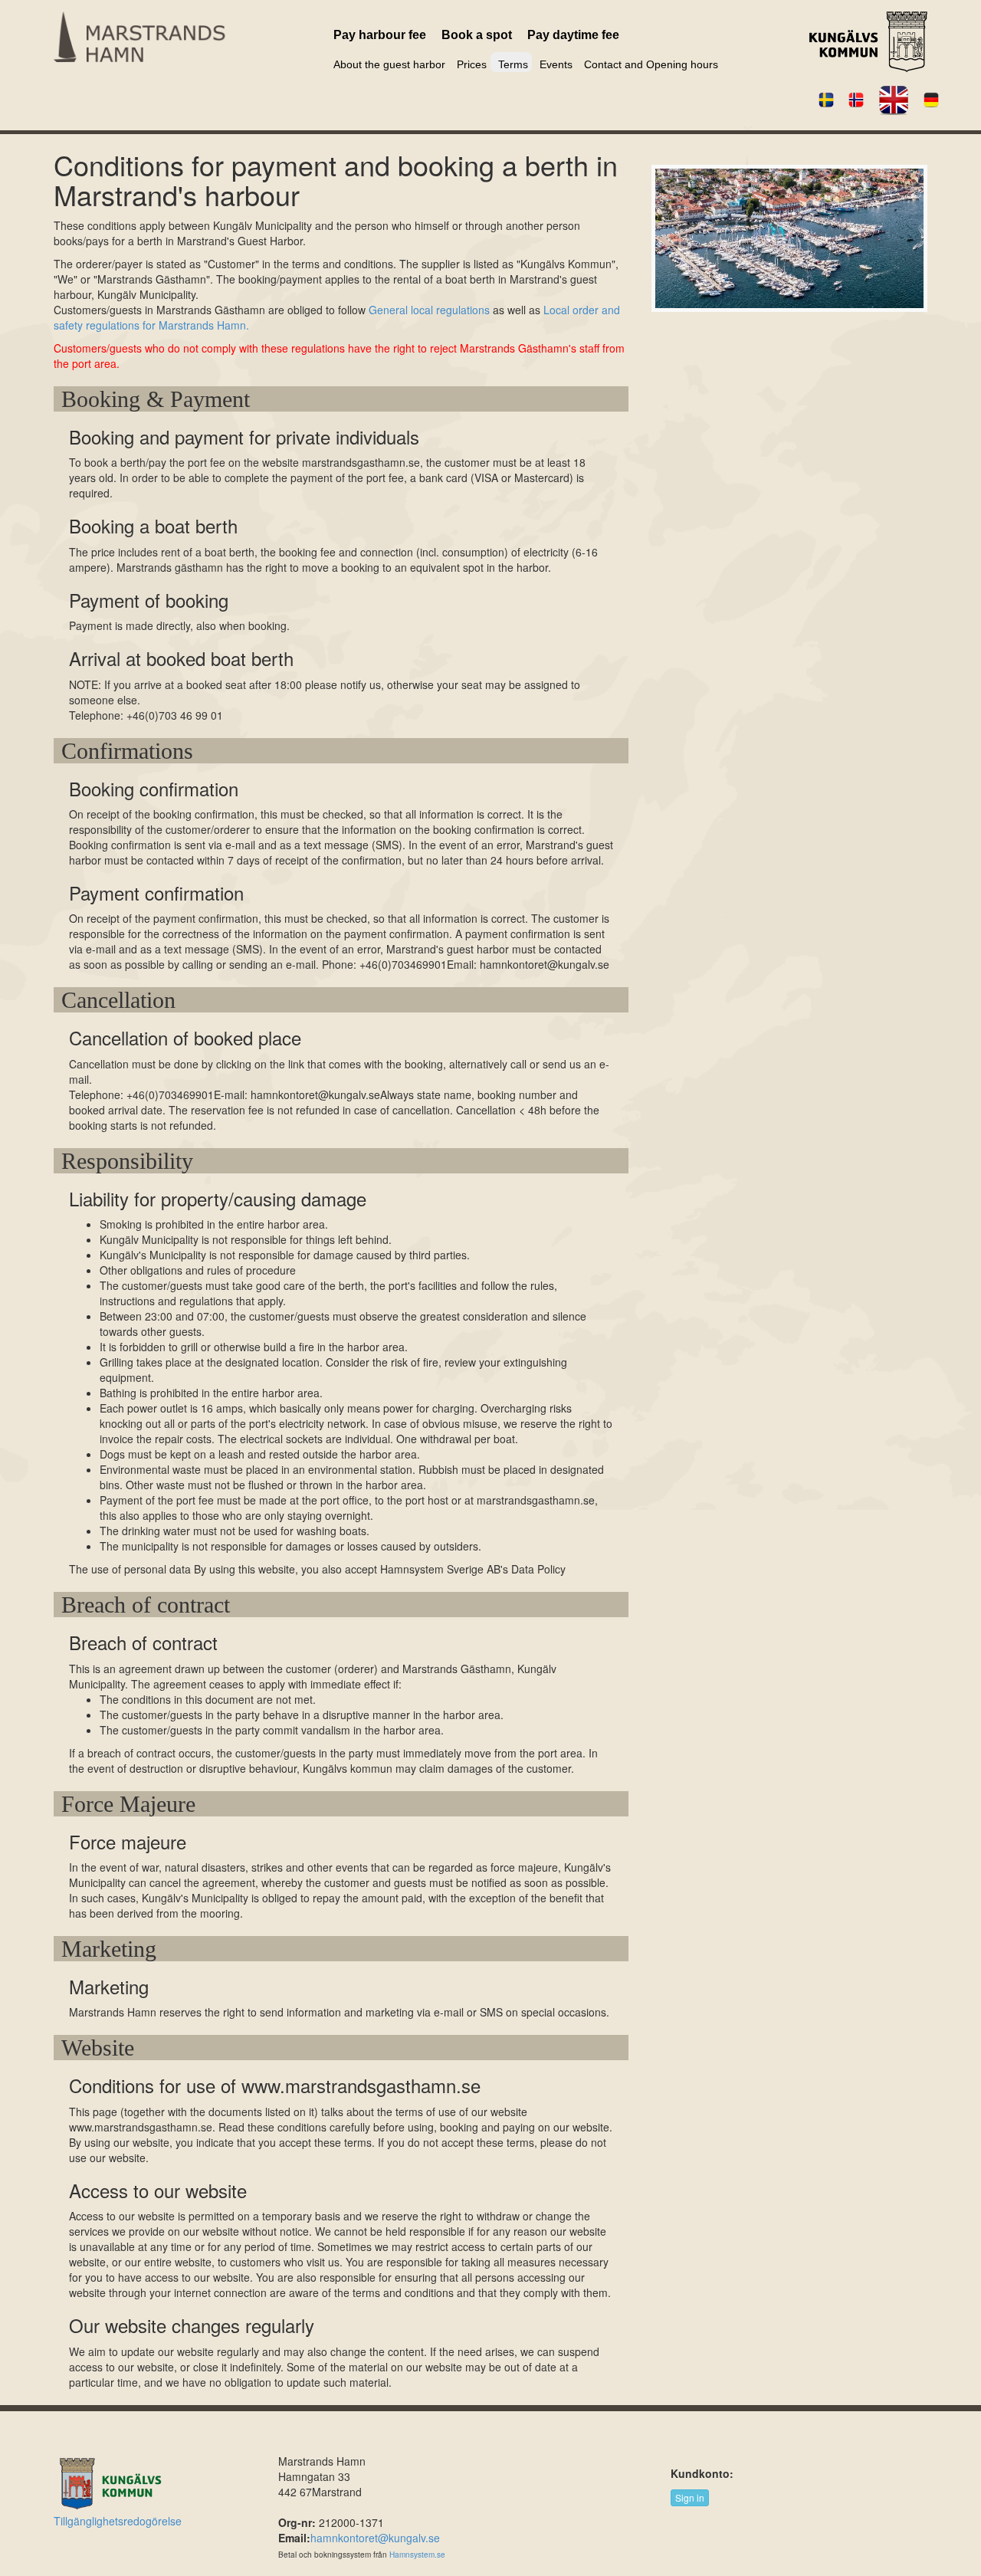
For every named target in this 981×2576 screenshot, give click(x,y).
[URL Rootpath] (169, 37)
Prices (472, 64)
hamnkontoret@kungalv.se (375, 2538)
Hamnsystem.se (417, 2555)
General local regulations (429, 310)
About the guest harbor (389, 64)
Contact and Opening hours (651, 64)
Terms (513, 64)
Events (556, 64)
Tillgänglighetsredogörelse (118, 2521)
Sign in (690, 2497)
